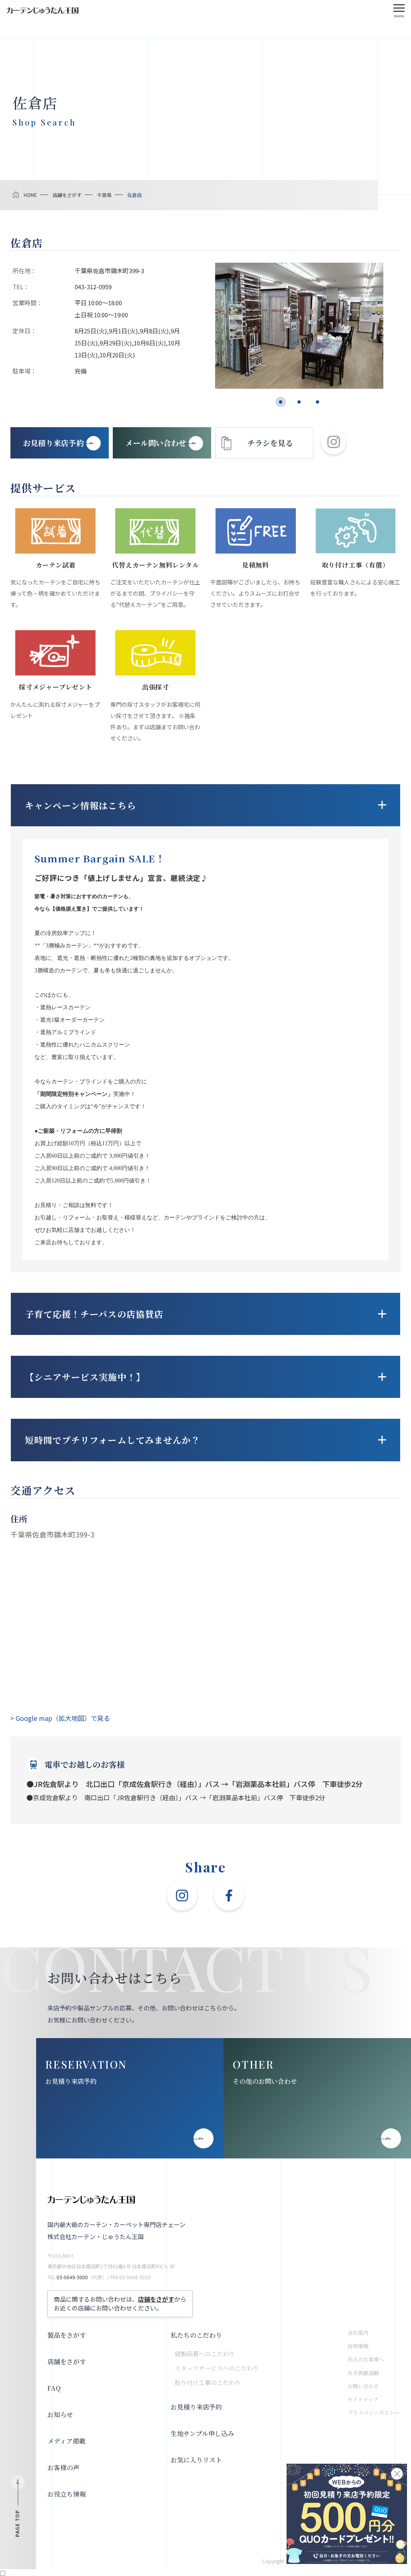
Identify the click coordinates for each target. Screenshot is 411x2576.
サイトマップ (363, 2399)
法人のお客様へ (366, 2359)
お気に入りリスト (196, 2460)
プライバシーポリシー (374, 2413)
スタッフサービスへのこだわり (217, 2368)
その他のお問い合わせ (265, 2081)
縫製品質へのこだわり (205, 2354)
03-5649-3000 (72, 2277)
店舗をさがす (67, 195)
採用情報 (358, 2346)
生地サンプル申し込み (202, 2433)
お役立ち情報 (67, 2494)
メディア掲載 (66, 2441)
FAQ (54, 2388)
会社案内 (358, 2333)
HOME (30, 195)
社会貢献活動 (363, 2373)
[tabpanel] (299, 326)
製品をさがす (67, 2335)
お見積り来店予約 (71, 2081)
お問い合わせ (363, 2386)
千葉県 (104, 195)
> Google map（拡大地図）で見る (60, 1718)
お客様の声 (63, 2467)
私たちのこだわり (196, 2335)
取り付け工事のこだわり (208, 2382)
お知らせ (60, 2415)
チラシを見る (270, 443)
